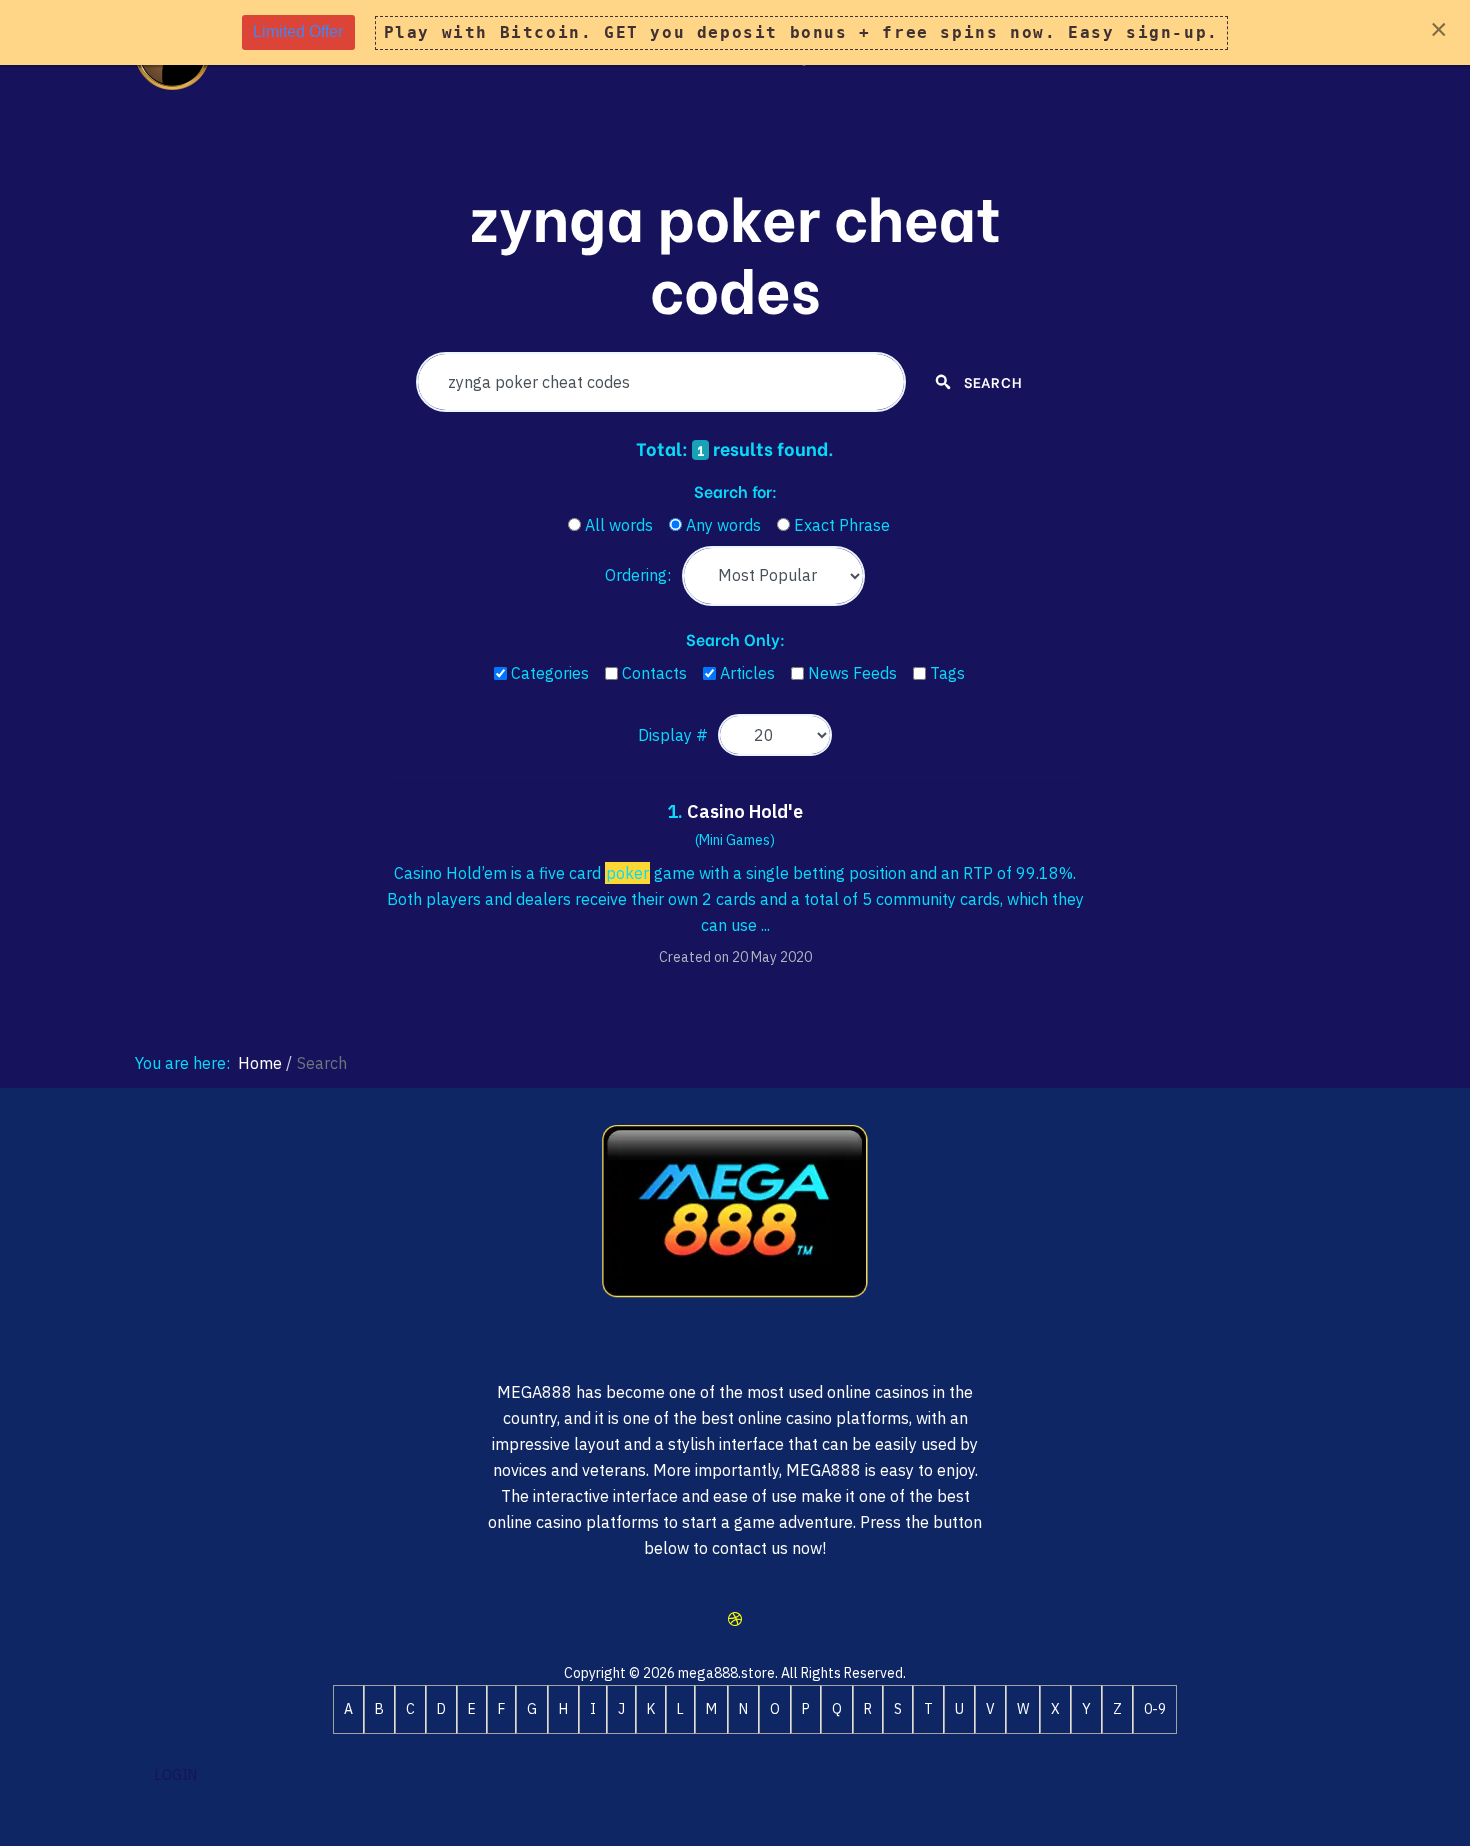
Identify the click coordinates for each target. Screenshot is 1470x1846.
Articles (747, 673)
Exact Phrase (842, 525)
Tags (947, 673)
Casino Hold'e (745, 811)
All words (619, 525)
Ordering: (638, 575)
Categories (550, 673)
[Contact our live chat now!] (735, 1619)
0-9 (1155, 1709)
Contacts (654, 673)
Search (991, 381)
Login (176, 1775)
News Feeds (852, 673)
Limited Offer (298, 31)
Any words (723, 525)
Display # (673, 735)
